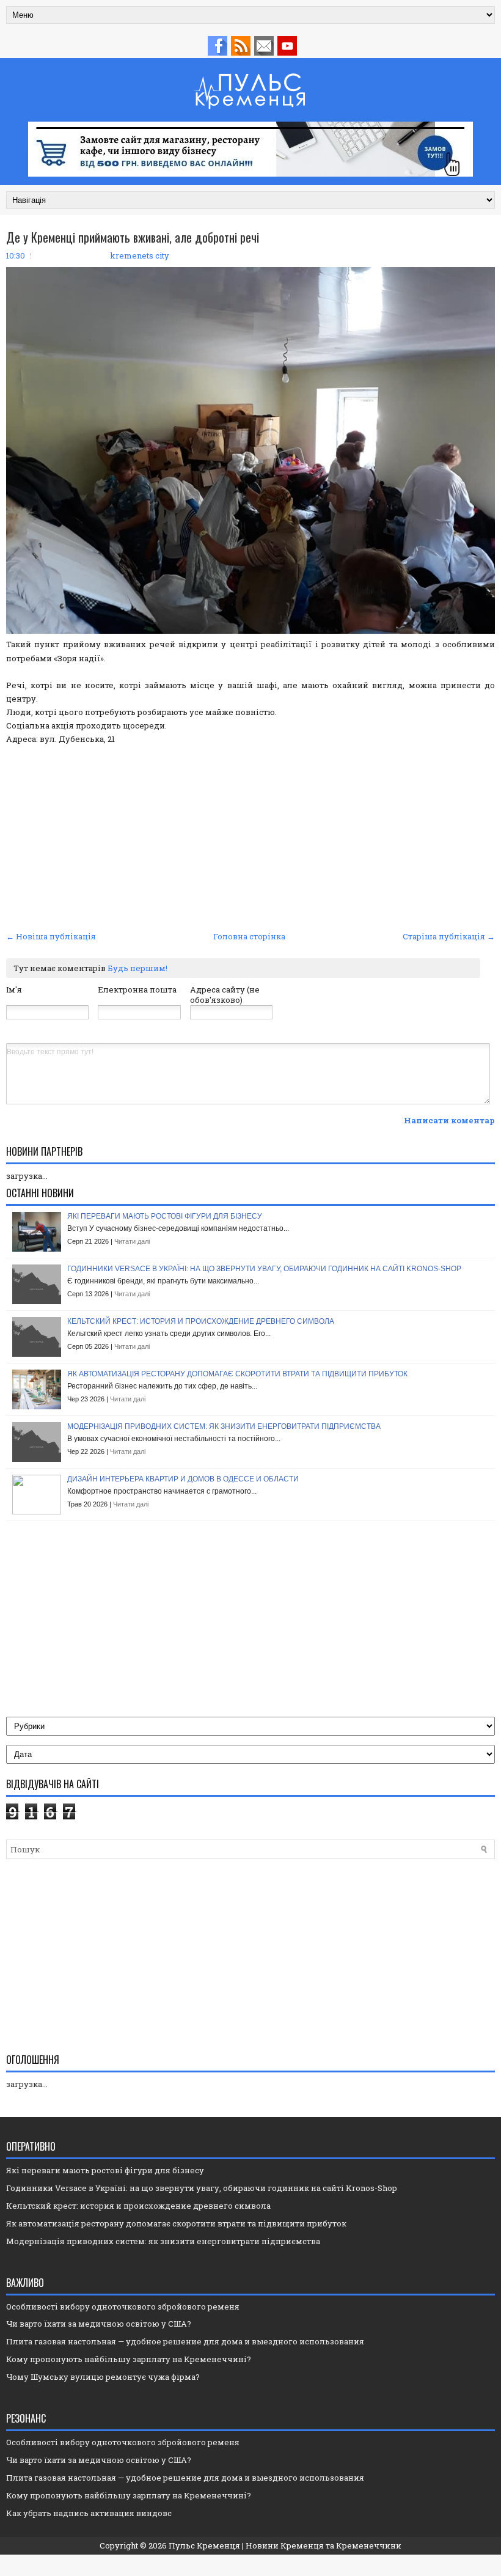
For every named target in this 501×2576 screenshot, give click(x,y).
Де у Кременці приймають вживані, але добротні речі (133, 237)
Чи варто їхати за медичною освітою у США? (99, 2324)
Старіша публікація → (449, 936)
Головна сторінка (249, 936)
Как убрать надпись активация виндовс (89, 2513)
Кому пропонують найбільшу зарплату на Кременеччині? (129, 2359)
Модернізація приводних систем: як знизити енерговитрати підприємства (224, 1426)
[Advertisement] (250, 836)
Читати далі (132, 1241)
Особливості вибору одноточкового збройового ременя (123, 2306)
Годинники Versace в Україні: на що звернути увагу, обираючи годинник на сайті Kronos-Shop (264, 1269)
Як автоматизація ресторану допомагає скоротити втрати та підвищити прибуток (237, 1374)
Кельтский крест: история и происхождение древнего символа (201, 1321)
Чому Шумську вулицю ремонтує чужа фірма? (103, 2377)
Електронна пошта (137, 989)
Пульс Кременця (204, 2545)
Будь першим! (137, 968)
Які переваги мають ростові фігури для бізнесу (165, 1216)
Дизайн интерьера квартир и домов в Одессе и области (183, 1479)
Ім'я (14, 989)
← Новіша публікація (51, 936)
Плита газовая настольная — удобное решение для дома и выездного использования (185, 2341)
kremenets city (140, 255)
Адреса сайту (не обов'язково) (225, 995)
